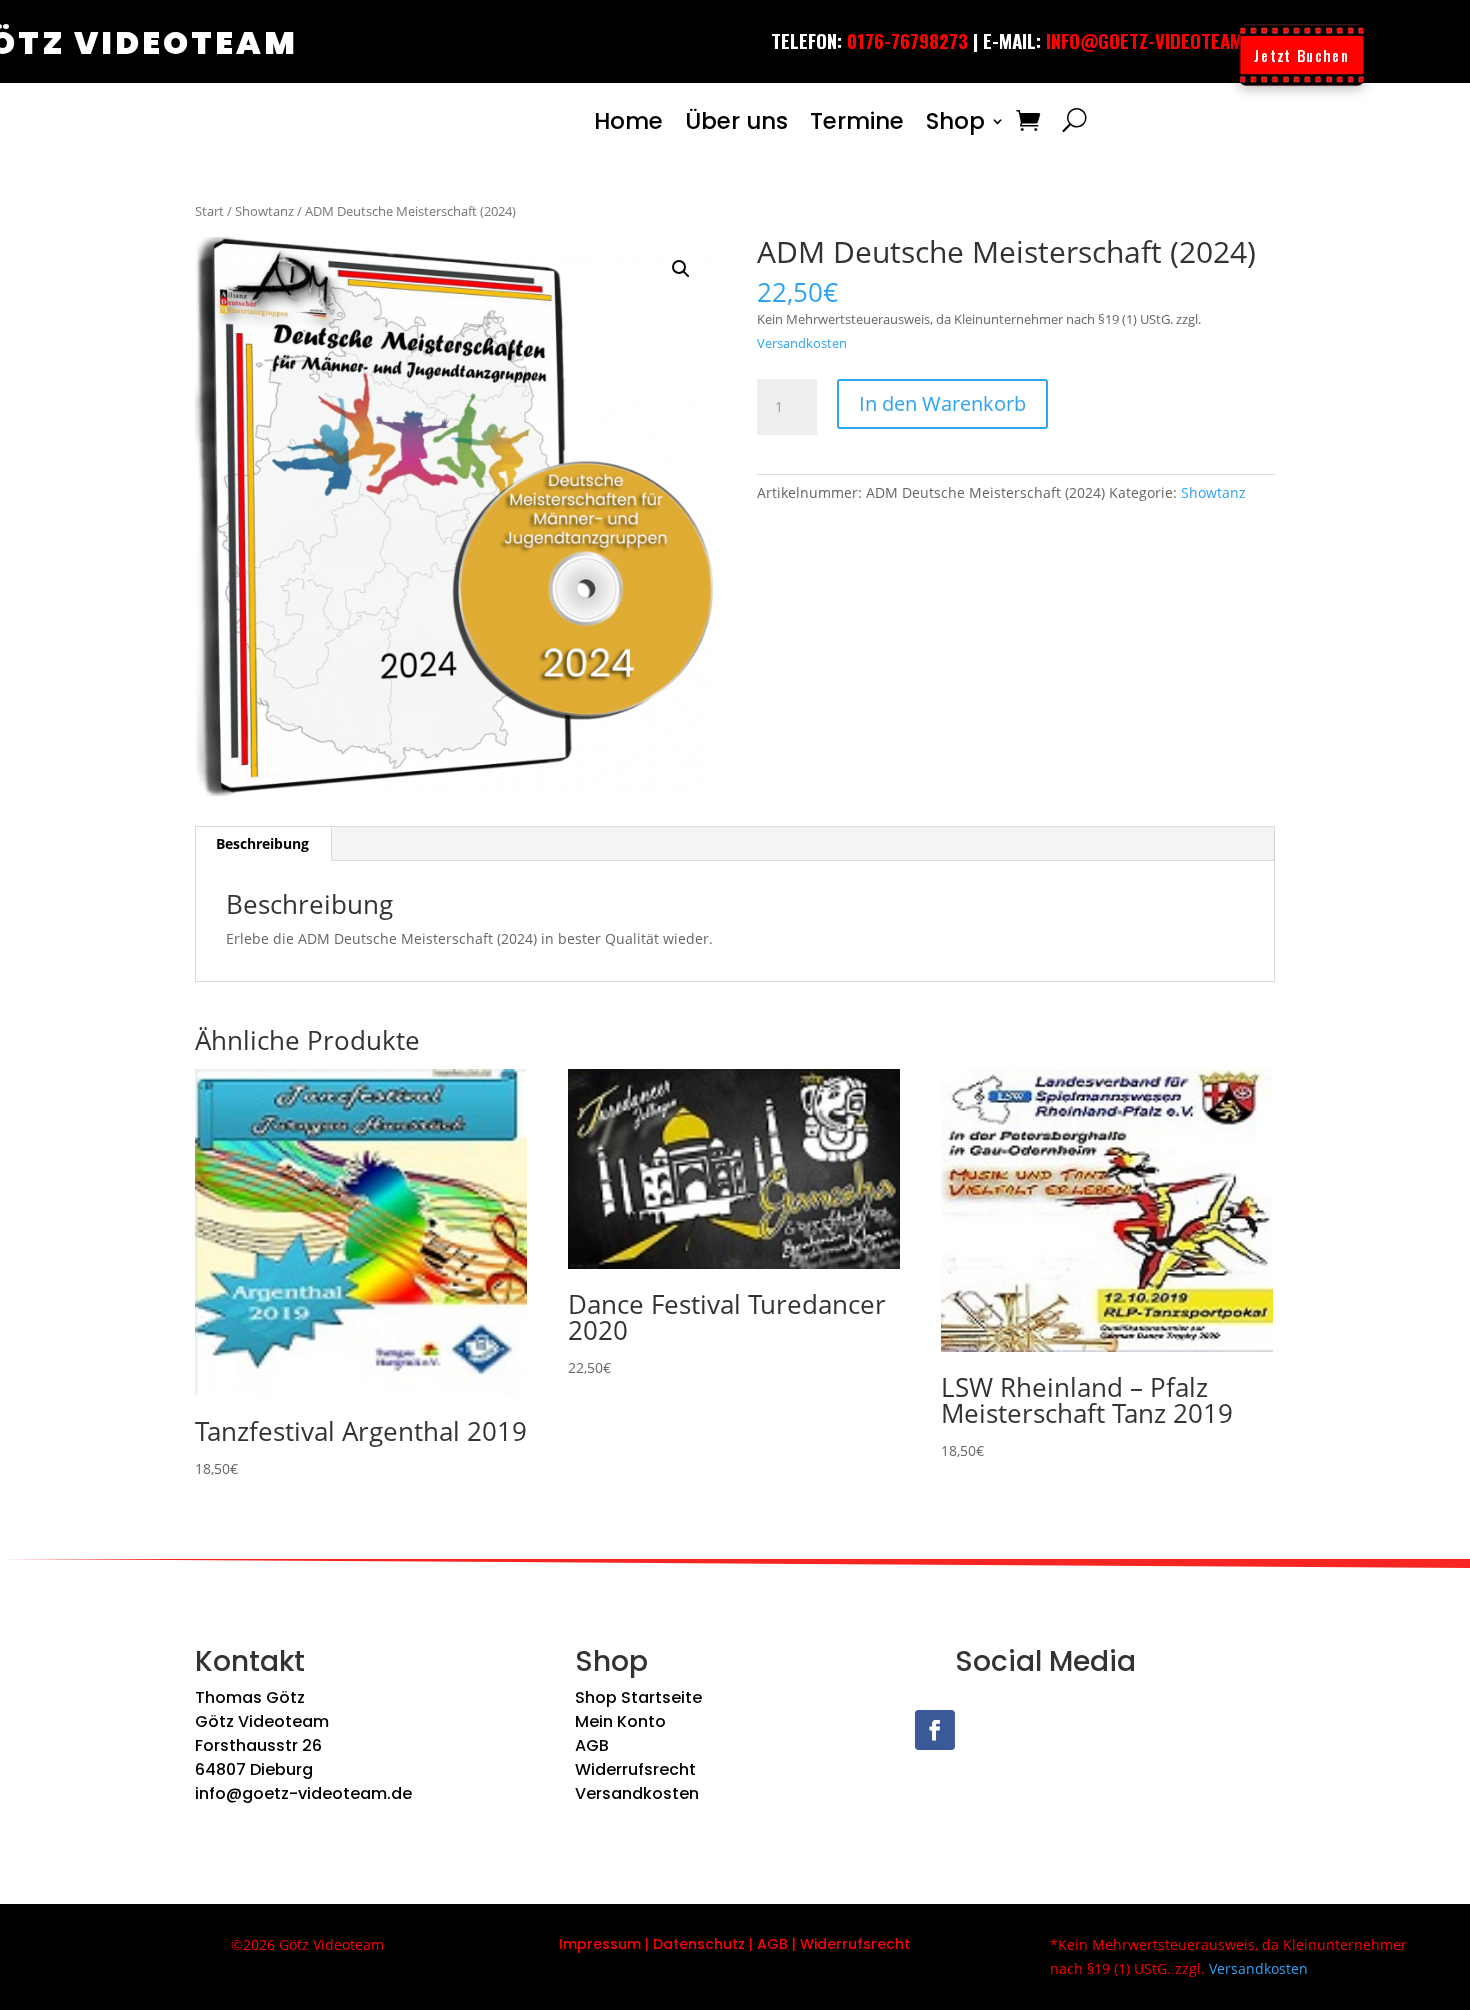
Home (628, 121)
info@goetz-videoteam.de (303, 1793)
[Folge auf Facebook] (935, 1730)
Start (209, 211)
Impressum (600, 1944)
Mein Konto (620, 1721)
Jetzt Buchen (1301, 55)
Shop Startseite (638, 1697)
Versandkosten (802, 343)
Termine (857, 121)
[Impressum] (643, 1944)
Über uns (736, 121)
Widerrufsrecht (635, 1769)
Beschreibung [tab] (262, 843)
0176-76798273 (907, 40)
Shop (955, 121)
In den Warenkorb (942, 403)
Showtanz (264, 211)
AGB (592, 1745)
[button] (681, 269)
